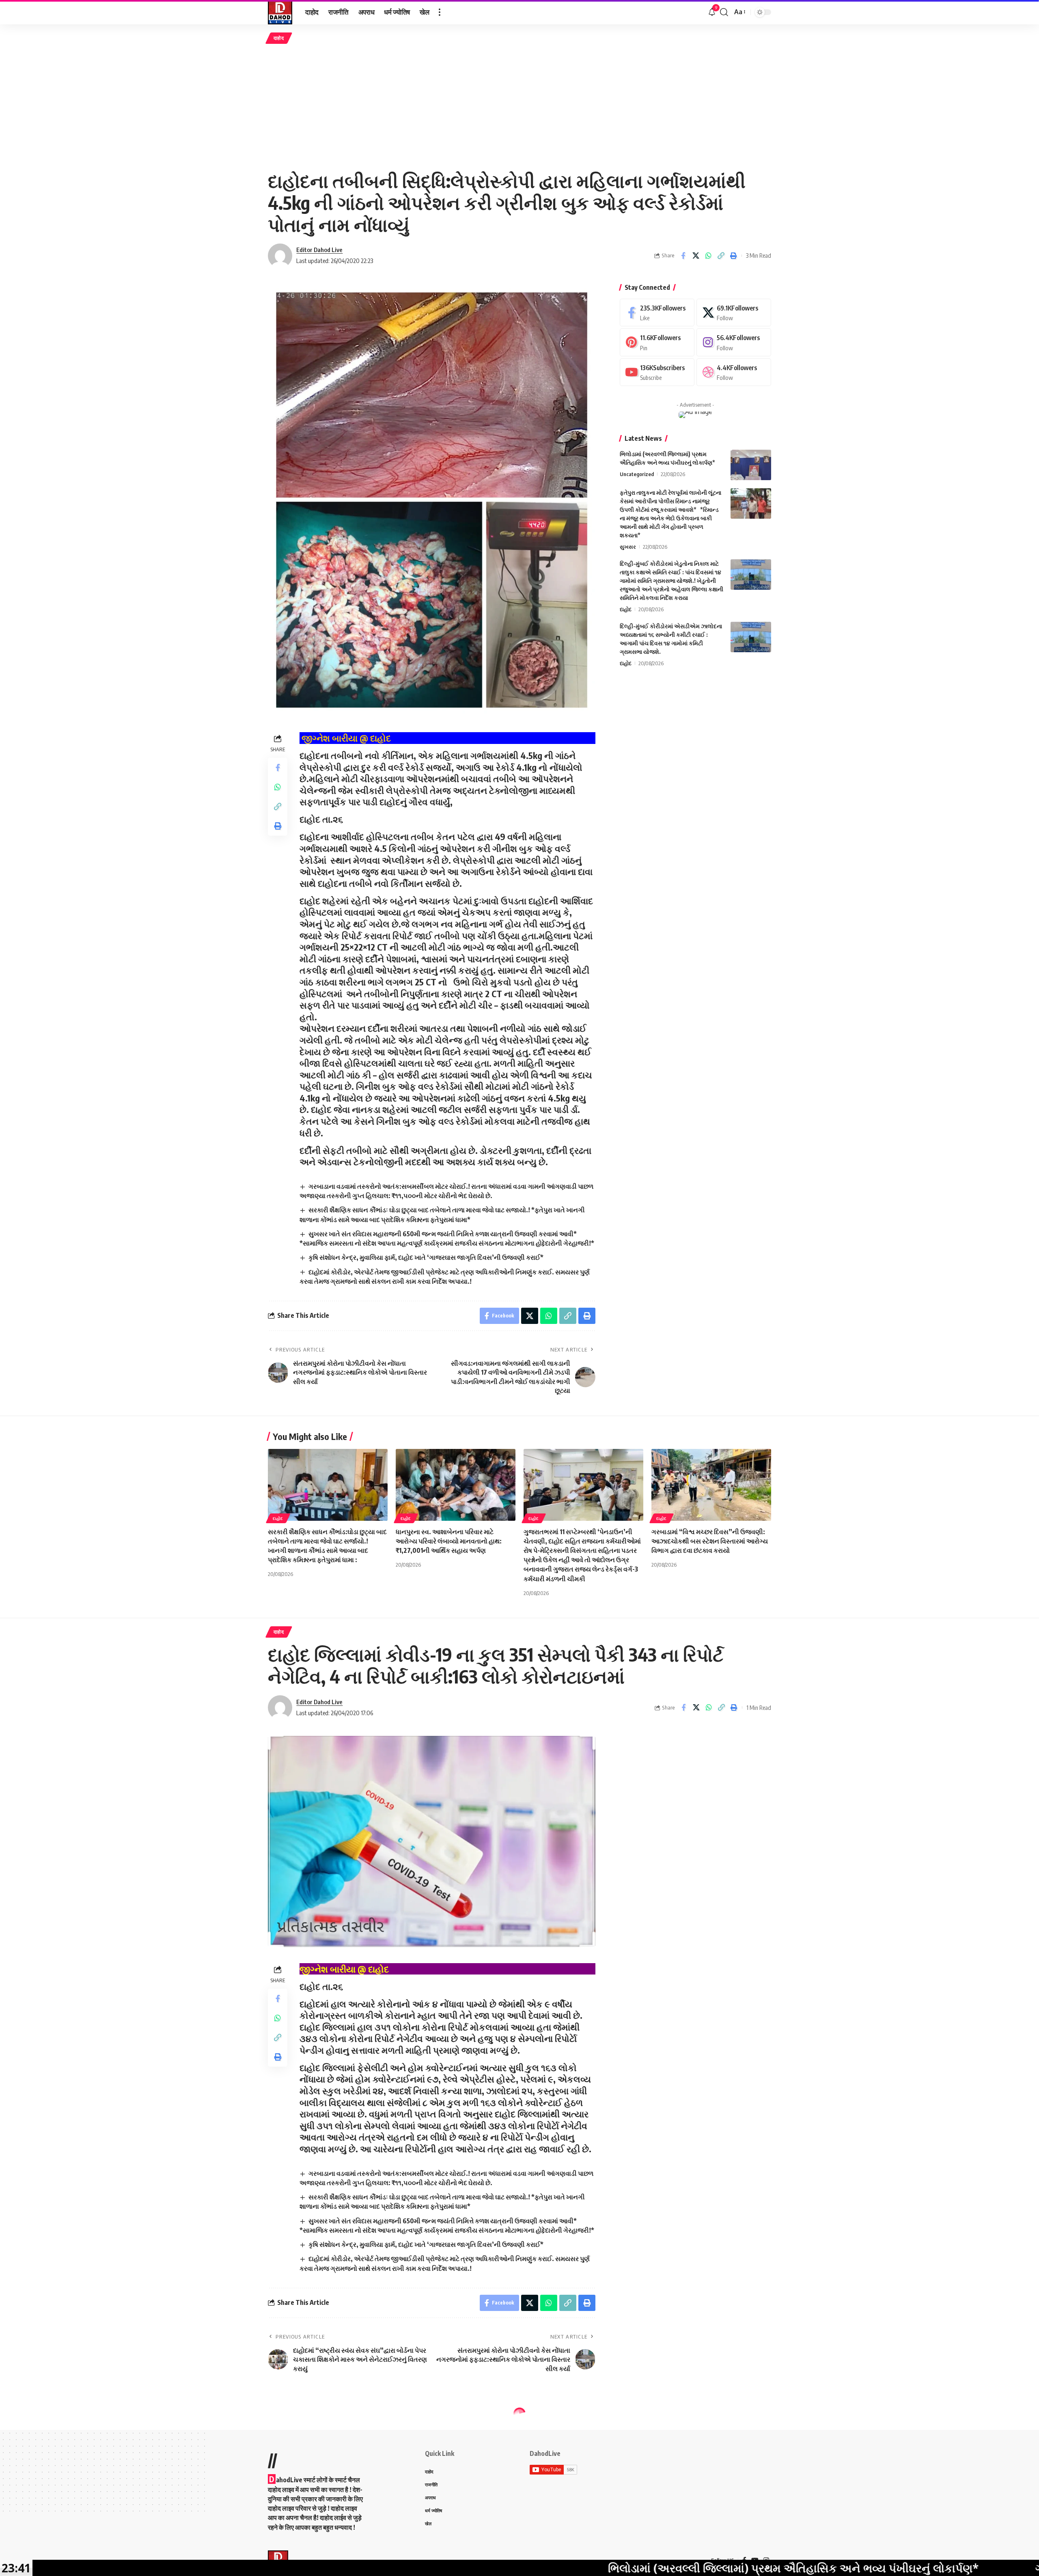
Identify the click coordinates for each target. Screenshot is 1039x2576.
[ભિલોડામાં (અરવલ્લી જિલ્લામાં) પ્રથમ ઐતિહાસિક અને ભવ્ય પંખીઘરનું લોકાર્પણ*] (751, 465)
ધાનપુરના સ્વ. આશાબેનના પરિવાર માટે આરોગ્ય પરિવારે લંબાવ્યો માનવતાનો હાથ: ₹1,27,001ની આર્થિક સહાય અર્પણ (449, 1541)
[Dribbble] (734, 372)
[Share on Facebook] (683, 256)
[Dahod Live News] (280, 12)
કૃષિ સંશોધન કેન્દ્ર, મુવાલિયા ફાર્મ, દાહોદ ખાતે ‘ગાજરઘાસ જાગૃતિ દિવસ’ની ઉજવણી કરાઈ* (426, 1257)
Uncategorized (637, 474)
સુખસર (628, 547)
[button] (440, 12)
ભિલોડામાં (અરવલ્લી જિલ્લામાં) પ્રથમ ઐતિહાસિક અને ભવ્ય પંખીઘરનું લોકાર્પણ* (585, 2568)
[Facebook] (657, 313)
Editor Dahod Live (319, 250)
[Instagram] (734, 342)
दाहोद (279, 38)
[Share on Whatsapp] (708, 256)
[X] (734, 313)
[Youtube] (657, 372)
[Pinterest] (657, 342)
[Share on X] (696, 256)
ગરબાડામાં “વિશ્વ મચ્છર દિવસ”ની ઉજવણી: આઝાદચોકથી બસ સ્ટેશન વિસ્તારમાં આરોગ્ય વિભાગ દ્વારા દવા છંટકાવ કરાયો (710, 1541)
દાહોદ (626, 609)
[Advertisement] (519, 107)
